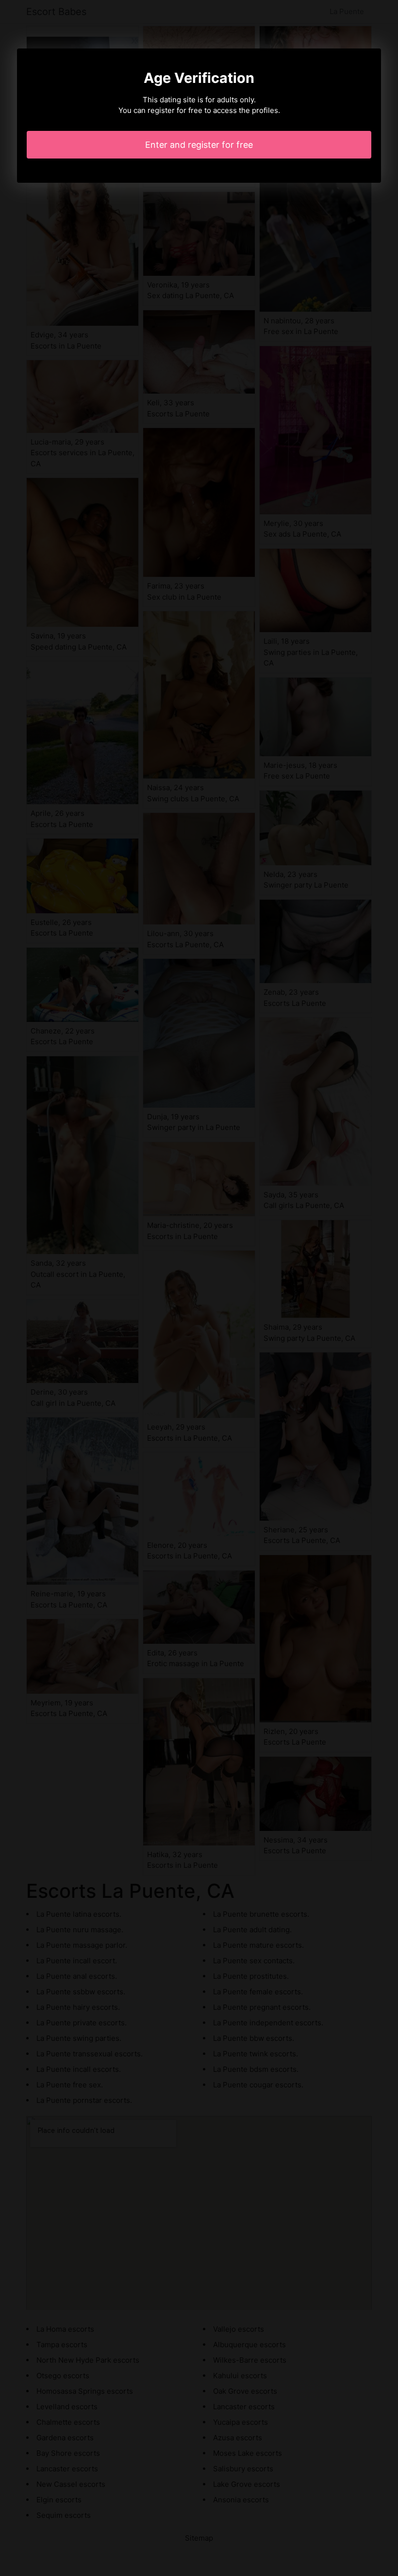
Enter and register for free (199, 145)
